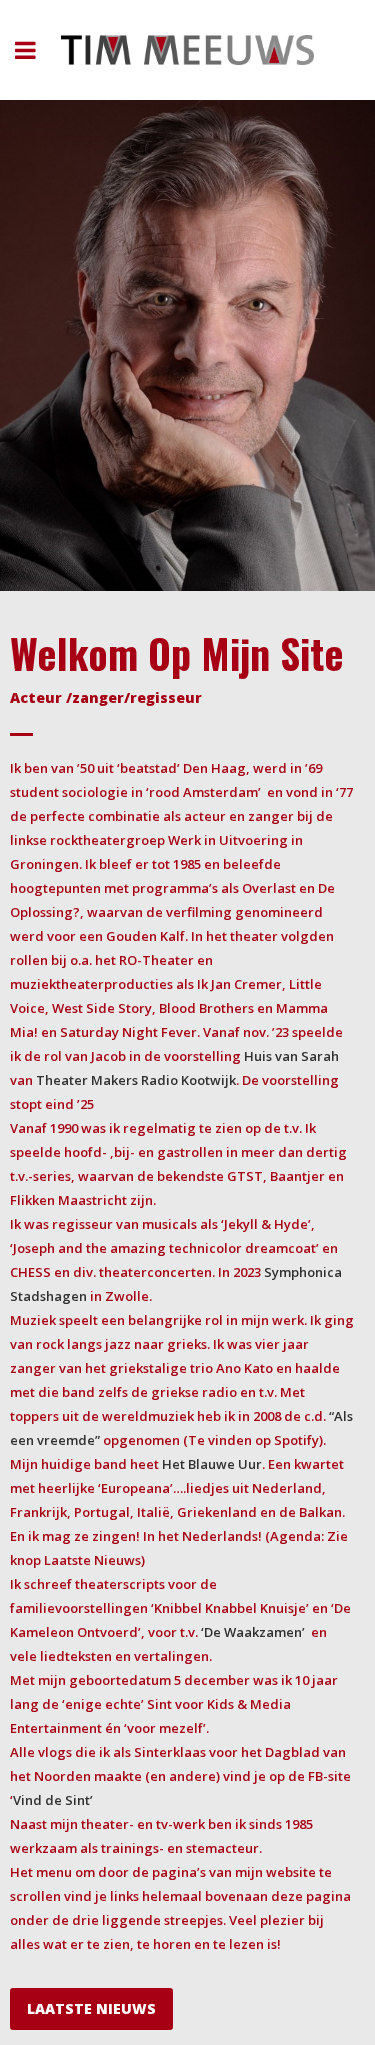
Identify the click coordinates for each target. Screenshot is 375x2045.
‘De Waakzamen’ (253, 1632)
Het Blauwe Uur (212, 1464)
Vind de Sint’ (53, 1800)
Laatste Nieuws (91, 2008)
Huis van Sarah (291, 1056)
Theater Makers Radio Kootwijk (136, 1080)
